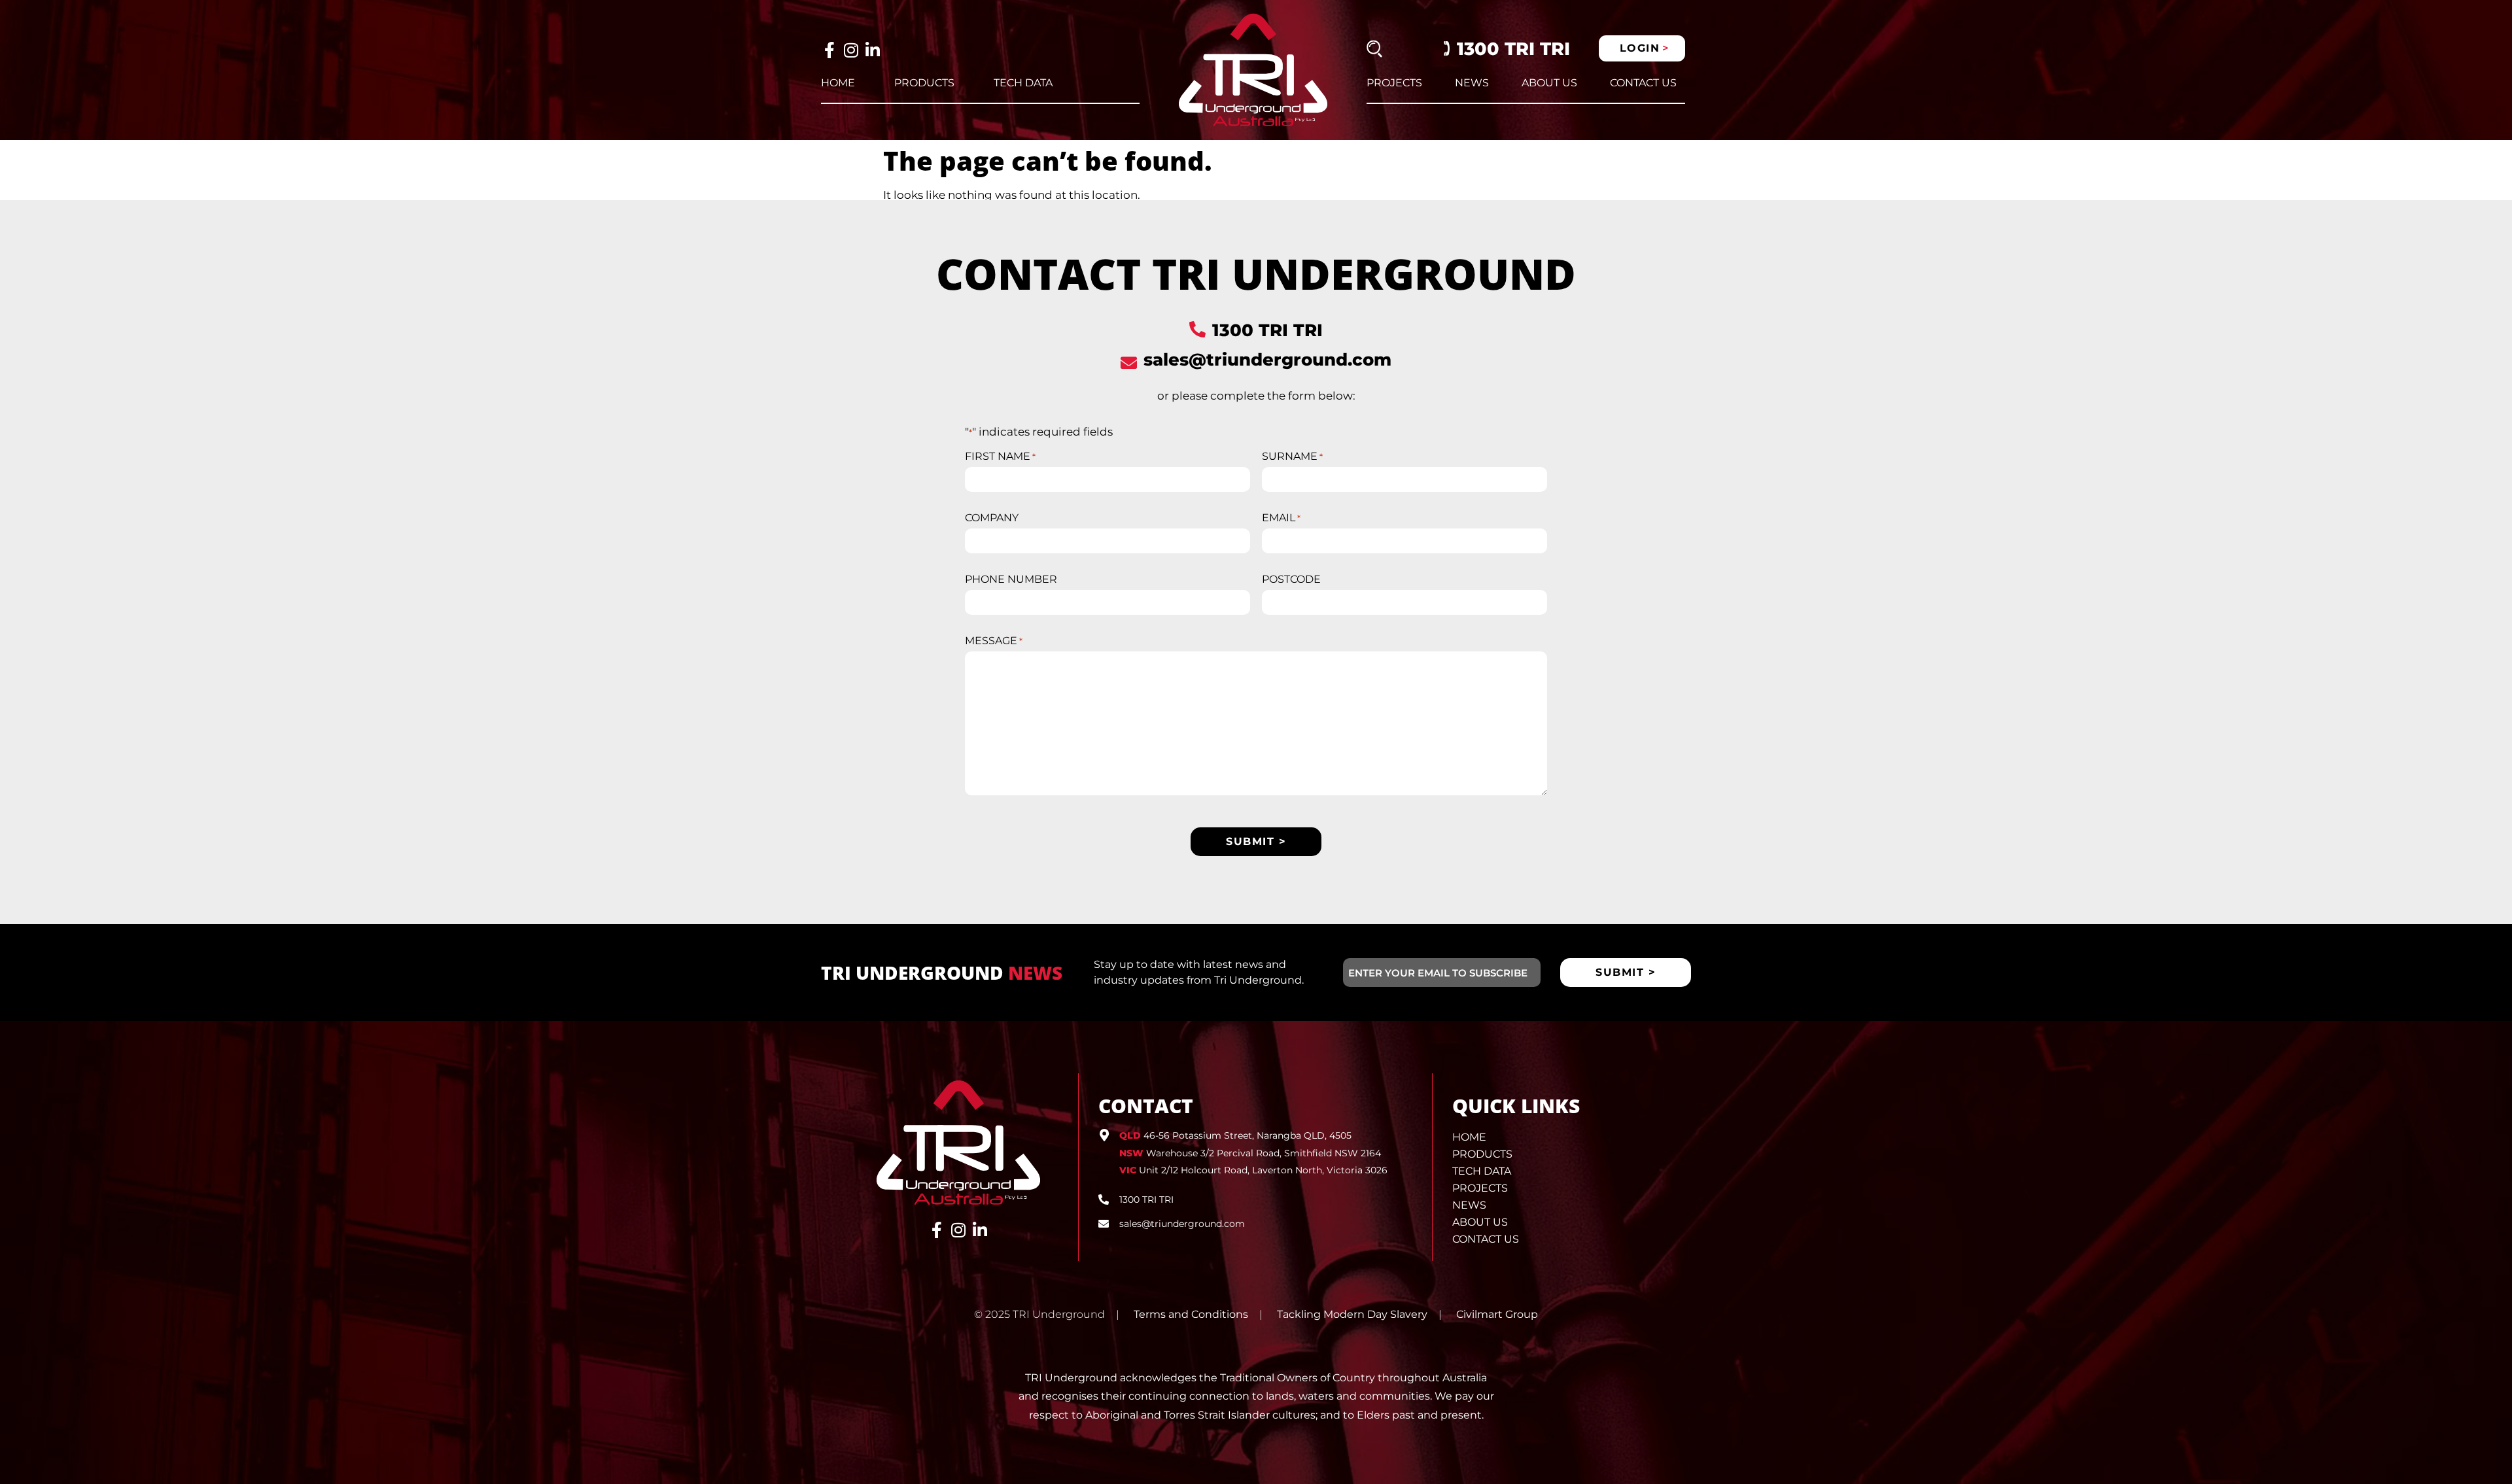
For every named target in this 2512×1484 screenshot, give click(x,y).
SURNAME (1292, 457)
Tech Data (1023, 83)
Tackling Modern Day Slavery (1352, 1314)
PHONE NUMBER (1011, 579)
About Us (1549, 83)
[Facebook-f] (829, 50)
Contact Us (1643, 83)
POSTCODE (1291, 579)
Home (838, 83)
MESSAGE (994, 641)
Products (924, 83)
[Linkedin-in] (872, 50)
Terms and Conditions (1191, 1314)
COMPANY (992, 518)
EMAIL (1281, 518)
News (1472, 83)
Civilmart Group (1497, 1314)
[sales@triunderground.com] (1129, 363)
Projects (1394, 83)
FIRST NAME (1000, 457)
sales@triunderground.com (1267, 360)
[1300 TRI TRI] (1197, 329)
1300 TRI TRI (1513, 49)
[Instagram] (851, 50)
